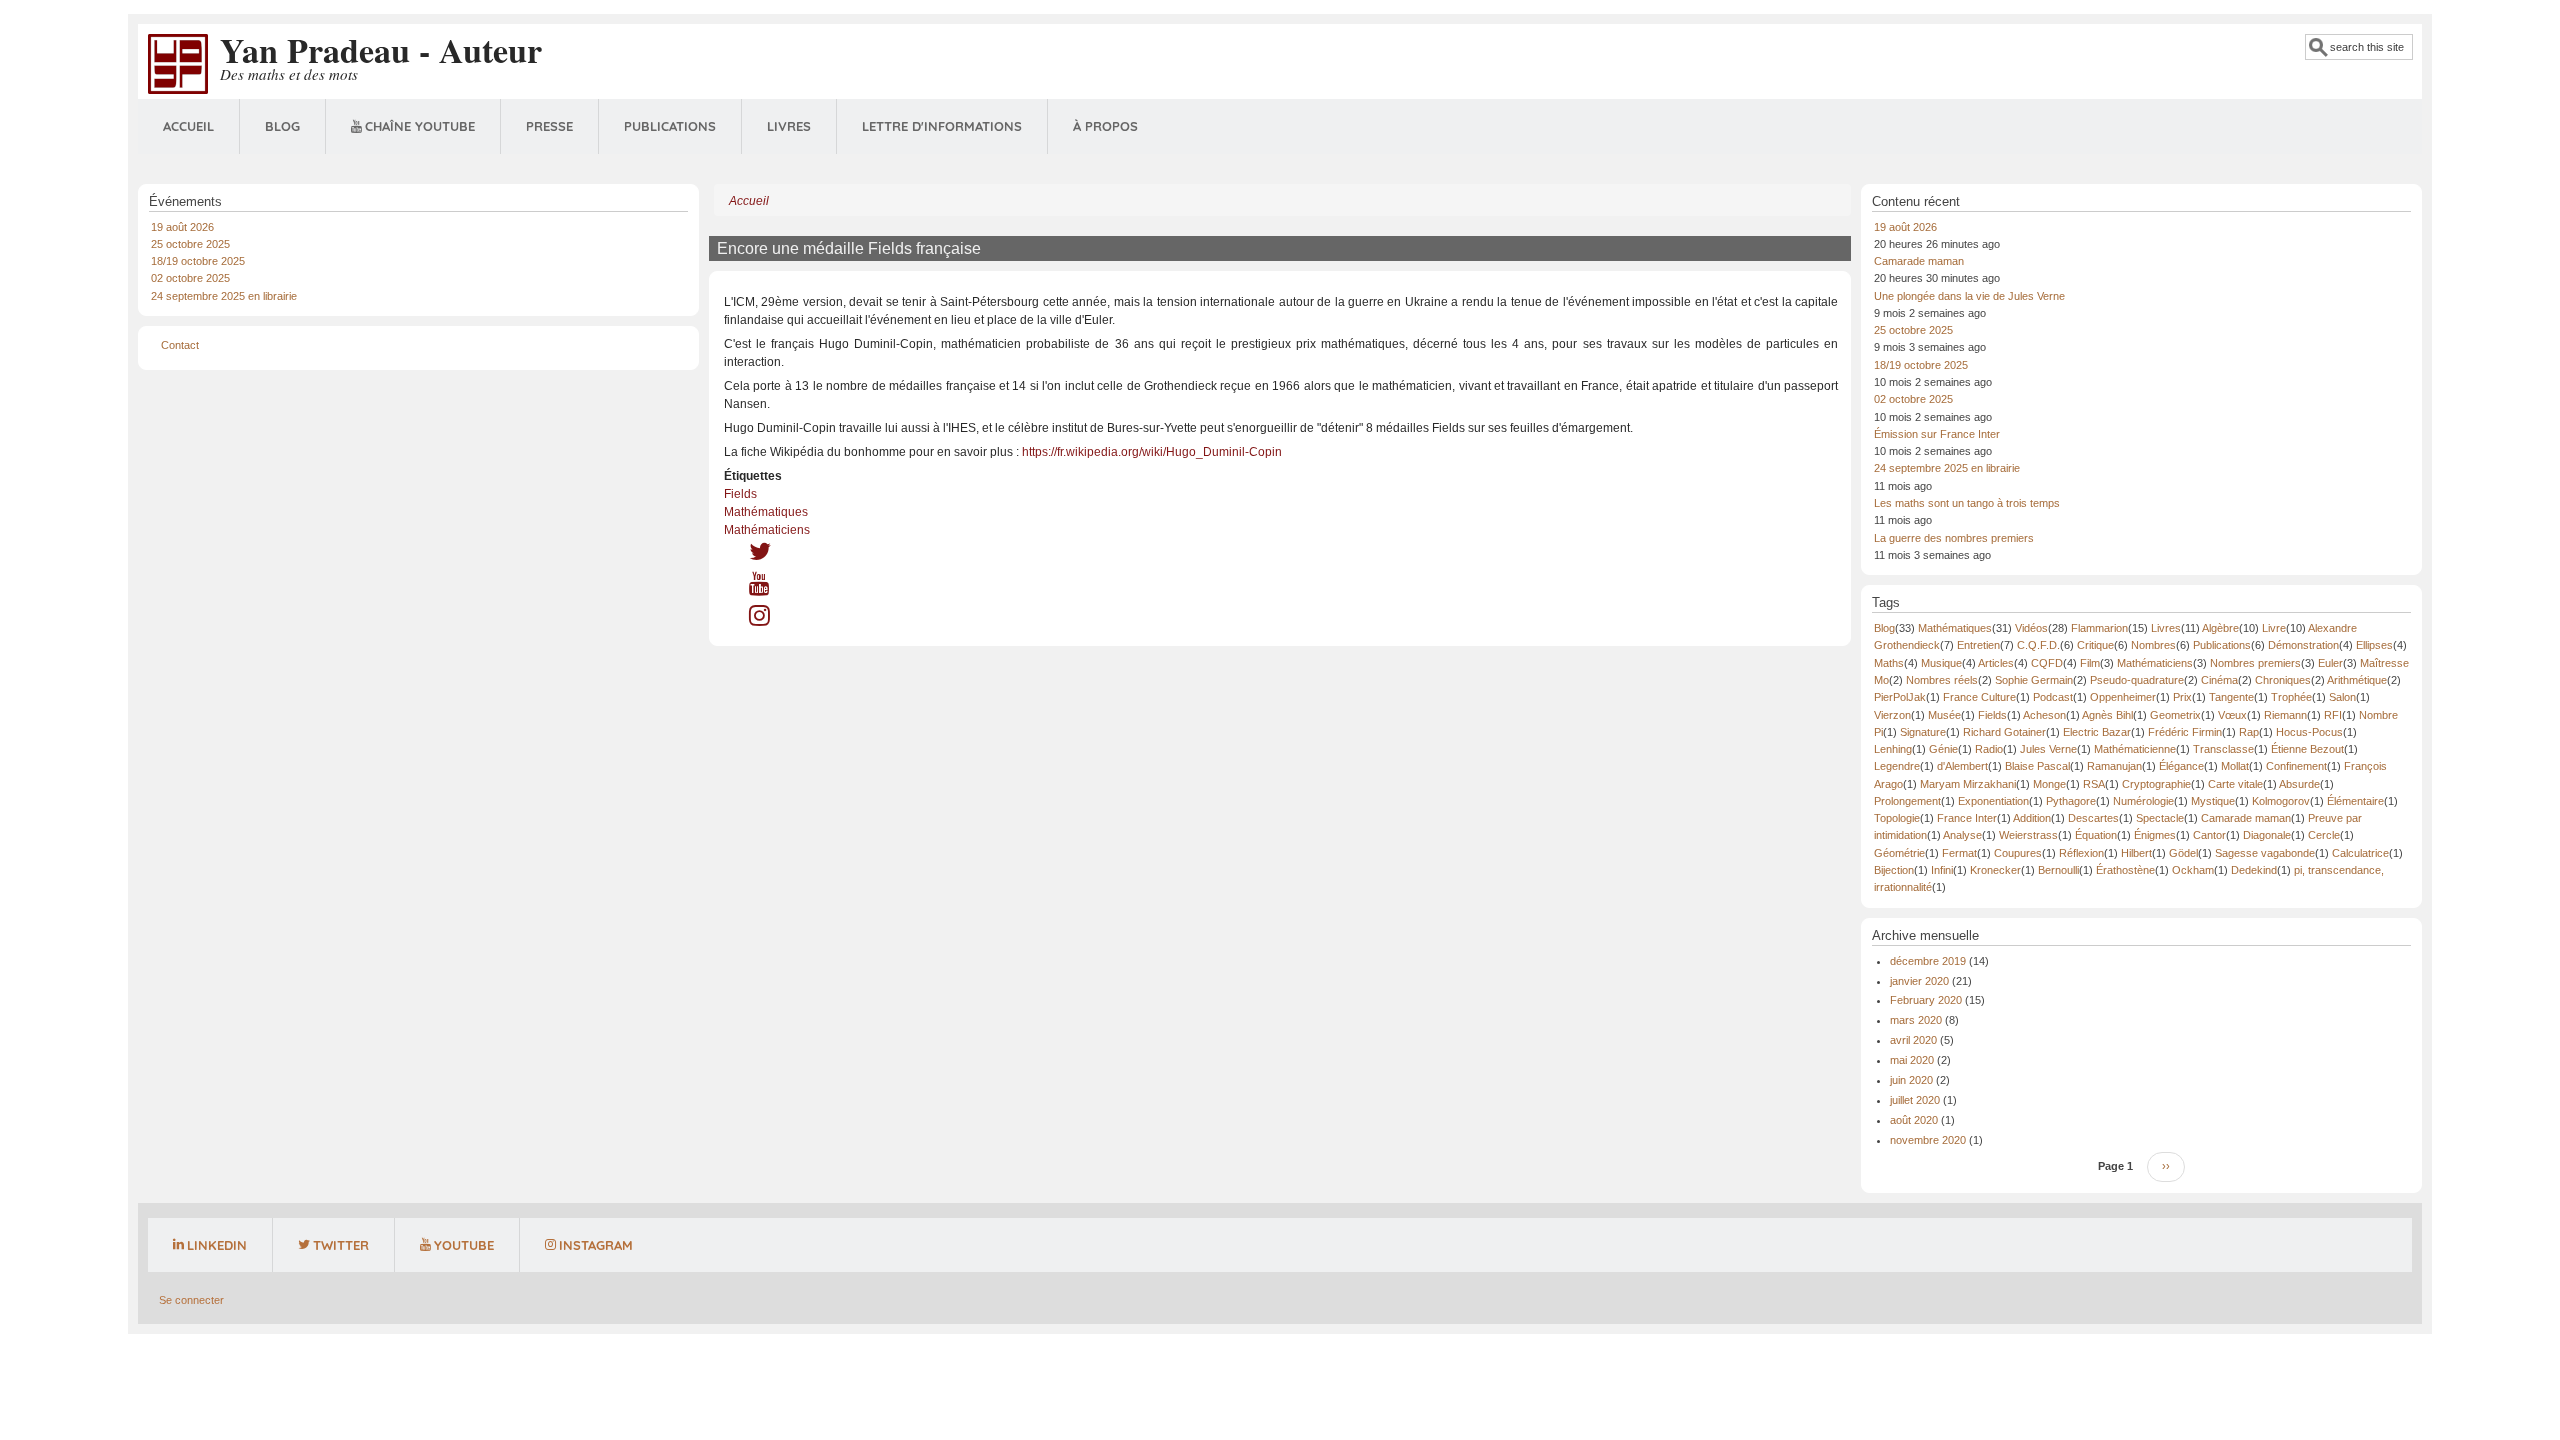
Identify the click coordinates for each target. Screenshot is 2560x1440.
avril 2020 (1913, 1040)
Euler (2330, 663)
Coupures (2018, 853)
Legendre (1897, 766)
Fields (740, 494)
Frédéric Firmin (2185, 732)
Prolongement (1907, 801)
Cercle (2324, 835)
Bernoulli (2058, 870)
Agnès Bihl (2107, 715)
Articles (1996, 663)
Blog (282, 126)
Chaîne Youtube (420, 126)
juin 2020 (1911, 1080)
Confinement (2296, 766)
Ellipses (2374, 645)
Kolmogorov (2281, 801)
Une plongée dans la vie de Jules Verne (1969, 296)
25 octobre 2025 (190, 244)
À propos (1105, 126)
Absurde (2299, 784)
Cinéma (2219, 680)
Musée (1944, 715)
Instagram (596, 1245)
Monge (2049, 784)
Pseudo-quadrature (2137, 680)
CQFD (2047, 663)
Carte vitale (2235, 784)
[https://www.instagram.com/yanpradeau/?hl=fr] (759, 620)
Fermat (1959, 853)
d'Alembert (1962, 766)
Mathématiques (766, 512)
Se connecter (191, 1300)
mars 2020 (1916, 1020)
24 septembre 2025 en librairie (224, 296)
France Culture (1979, 697)
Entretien (1978, 645)
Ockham (2193, 870)
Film (2090, 663)
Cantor (2209, 835)
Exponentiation (1993, 801)
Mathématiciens (767, 530)
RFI (2333, 715)
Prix (2182, 697)
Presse (549, 126)
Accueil (188, 126)
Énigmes (2155, 835)
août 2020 (1914, 1120)
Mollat (2235, 766)
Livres (789, 126)
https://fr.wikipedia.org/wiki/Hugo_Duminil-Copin (1152, 452)
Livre (2274, 628)
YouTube (464, 1245)
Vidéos (2031, 628)
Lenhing (1893, 749)
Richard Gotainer (2004, 732)
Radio (1989, 749)
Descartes (2093, 818)
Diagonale (2267, 835)
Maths (1889, 663)
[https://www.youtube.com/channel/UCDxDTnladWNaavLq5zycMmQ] (759, 588)
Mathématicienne (2135, 749)
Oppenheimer (2123, 697)
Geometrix (2175, 715)
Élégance (2181, 766)
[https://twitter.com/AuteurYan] (760, 556)
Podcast (2053, 697)
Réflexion (2081, 853)
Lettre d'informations (942, 126)
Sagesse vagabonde (2265, 853)
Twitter (341, 1245)
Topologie (1897, 818)
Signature (1923, 732)
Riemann (2285, 715)
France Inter (1967, 818)
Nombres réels (1942, 680)
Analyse (1962, 835)
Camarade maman (1919, 261)
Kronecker (1995, 870)
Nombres (2153, 645)
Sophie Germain (2034, 680)
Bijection (1894, 870)
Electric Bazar (2097, 732)
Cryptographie (2156, 784)
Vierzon (1892, 715)
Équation (2096, 835)
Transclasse (2223, 749)
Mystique (2213, 801)
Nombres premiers (2255, 663)
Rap (2249, 732)
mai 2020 (1912, 1060)
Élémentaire (2355, 801)
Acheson (2044, 715)
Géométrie (1899, 853)
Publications (670, 126)
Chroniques (2283, 680)
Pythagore (2071, 801)
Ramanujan (2114, 766)
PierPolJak (1900, 697)
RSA (2094, 784)
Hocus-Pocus (2309, 732)
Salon (2342, 697)
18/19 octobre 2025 (198, 261)
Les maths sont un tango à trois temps (1967, 503)
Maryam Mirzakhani (1968, 784)
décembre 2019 (1928, 961)
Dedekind (2254, 870)
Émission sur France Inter (1937, 434)
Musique (1941, 663)
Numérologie (2143, 801)
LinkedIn (217, 1245)
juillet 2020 (1915, 1100)
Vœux (2232, 715)
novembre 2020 (1928, 1140)
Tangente (2231, 697)
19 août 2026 (182, 227)
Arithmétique (2357, 680)
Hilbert (2136, 853)
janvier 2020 (1919, 981)
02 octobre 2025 (190, 278)
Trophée (2291, 697)
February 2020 (1926, 1000)
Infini (1942, 870)
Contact (180, 345)
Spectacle (2160, 818)
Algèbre (2220, 628)
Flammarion (2099, 628)
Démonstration (2303, 645)
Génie (1943, 749)
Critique (2095, 645)
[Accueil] (178, 63)
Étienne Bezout (2307, 749)
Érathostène (2125, 870)
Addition (2032, 818)
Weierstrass (2028, 835)
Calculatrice (2360, 853)
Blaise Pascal (2037, 766)
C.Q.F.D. (2038, 645)
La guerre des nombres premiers (1954, 538)
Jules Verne (2048, 749)
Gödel (2183, 853)
